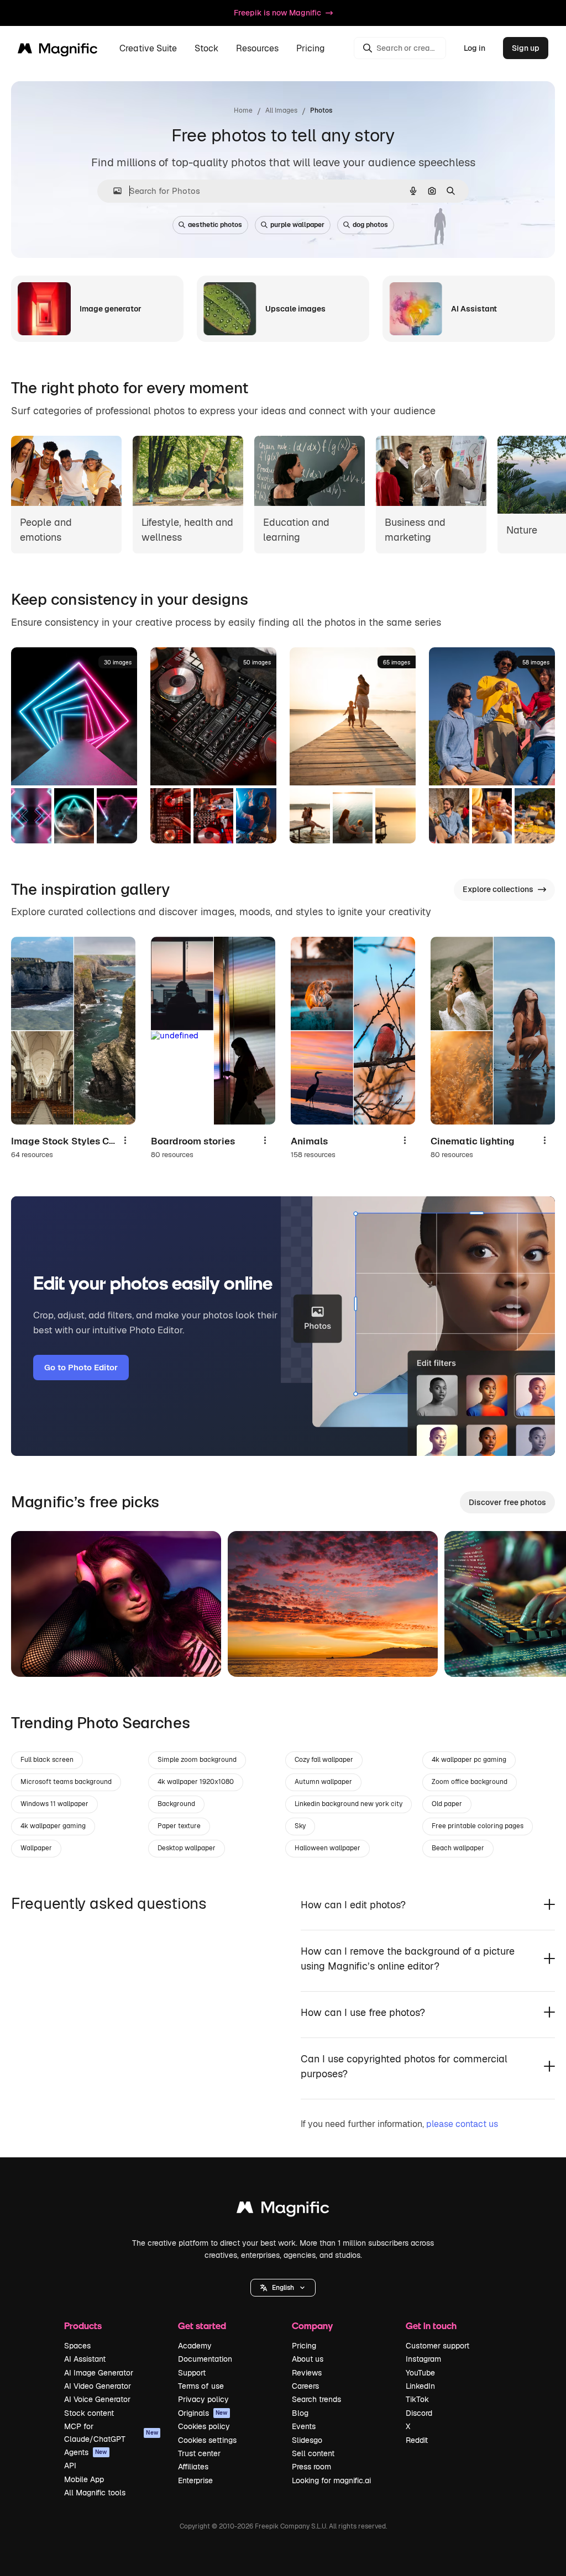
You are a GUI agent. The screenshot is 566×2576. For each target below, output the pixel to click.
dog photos (370, 225)
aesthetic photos (215, 225)
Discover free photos (507, 1502)
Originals (203, 2413)
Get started (202, 2326)
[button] (283, 2288)
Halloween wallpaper (327, 1848)
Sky (300, 1826)
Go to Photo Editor (81, 1367)
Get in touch (431, 2326)
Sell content (313, 2453)
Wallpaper (36, 1848)
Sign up (526, 48)
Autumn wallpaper (323, 1782)
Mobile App (84, 2479)
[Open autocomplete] (113, 191)
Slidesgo (307, 2440)
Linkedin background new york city (348, 1804)
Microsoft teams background (66, 1782)
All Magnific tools (95, 2493)
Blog (300, 2413)
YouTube (420, 2373)
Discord (419, 2413)
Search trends (316, 2399)
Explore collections (498, 889)
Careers (305, 2386)
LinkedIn (420, 2386)
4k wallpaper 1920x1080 (196, 1782)
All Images (281, 110)
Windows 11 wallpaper (54, 1804)
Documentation (205, 2359)
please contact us (462, 2124)
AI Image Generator (99, 2373)
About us (308, 2359)
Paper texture (179, 1826)
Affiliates (193, 2467)
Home (243, 110)
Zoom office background (470, 1782)
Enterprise (195, 2480)
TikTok (417, 2399)
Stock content (89, 2413)
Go (36, 1655)
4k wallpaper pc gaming (469, 1760)
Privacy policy (203, 2399)
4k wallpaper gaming (53, 1826)
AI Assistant (85, 2359)
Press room (311, 2467)
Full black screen (47, 1760)
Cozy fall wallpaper (324, 1760)
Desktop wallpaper (187, 1848)
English (283, 2288)
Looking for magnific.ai (331, 2480)
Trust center (199, 2453)
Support (192, 2373)
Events (304, 2426)
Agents (86, 2452)
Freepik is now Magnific (277, 13)
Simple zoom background (197, 1760)
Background (176, 1804)
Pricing (311, 48)
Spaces (77, 2346)
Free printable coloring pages (478, 1826)
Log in (475, 48)
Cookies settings (207, 2440)
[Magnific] (283, 2210)
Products (83, 2326)
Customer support (437, 2346)
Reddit (417, 2440)
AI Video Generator (98, 2386)
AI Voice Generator (97, 2399)
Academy (195, 2346)
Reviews (307, 2373)
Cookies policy (204, 2426)
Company (312, 2326)
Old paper (447, 1804)
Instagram (423, 2359)
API (70, 2466)
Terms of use (201, 2386)
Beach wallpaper (458, 1848)
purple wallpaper (297, 225)
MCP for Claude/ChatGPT (111, 2432)
